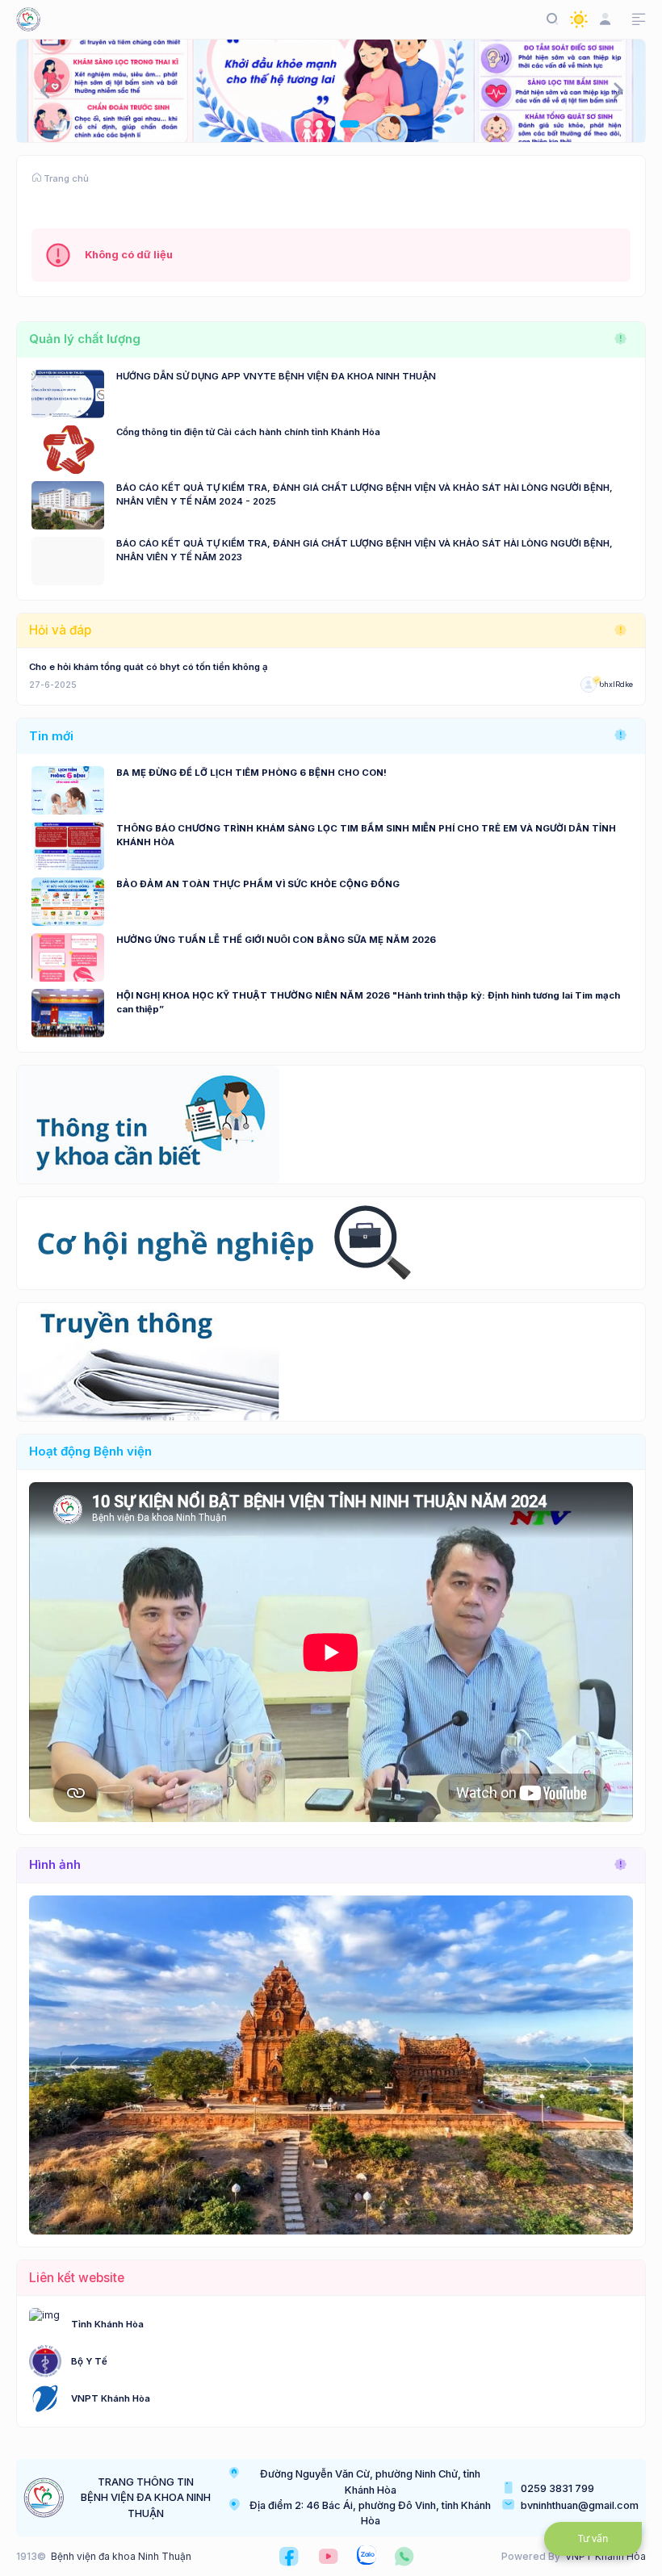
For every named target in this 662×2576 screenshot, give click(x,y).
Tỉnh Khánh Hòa (107, 2324)
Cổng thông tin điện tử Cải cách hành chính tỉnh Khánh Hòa (248, 432)
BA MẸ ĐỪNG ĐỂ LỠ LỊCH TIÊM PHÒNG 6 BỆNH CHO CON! (251, 773)
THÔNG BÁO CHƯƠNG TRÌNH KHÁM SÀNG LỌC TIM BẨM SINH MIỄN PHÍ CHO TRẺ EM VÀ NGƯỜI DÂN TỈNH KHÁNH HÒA (366, 835)
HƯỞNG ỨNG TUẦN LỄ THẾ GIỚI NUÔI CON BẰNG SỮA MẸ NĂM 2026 (276, 940)
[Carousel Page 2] (319, 124)
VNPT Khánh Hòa (111, 2398)
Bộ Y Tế (89, 2361)
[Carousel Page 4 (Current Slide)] (350, 124)
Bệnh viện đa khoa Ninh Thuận (121, 2556)
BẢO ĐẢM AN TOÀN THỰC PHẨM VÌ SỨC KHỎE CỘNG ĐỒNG (258, 884)
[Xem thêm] (621, 339)
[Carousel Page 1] (307, 124)
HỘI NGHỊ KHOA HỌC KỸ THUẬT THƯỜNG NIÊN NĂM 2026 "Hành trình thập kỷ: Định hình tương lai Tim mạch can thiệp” (368, 1002)
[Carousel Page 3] (331, 124)
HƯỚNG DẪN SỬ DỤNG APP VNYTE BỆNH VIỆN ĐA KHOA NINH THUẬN (276, 376)
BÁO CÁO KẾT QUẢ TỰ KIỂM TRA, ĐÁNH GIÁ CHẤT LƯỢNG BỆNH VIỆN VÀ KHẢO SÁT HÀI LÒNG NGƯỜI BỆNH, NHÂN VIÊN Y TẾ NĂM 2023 (365, 550)
